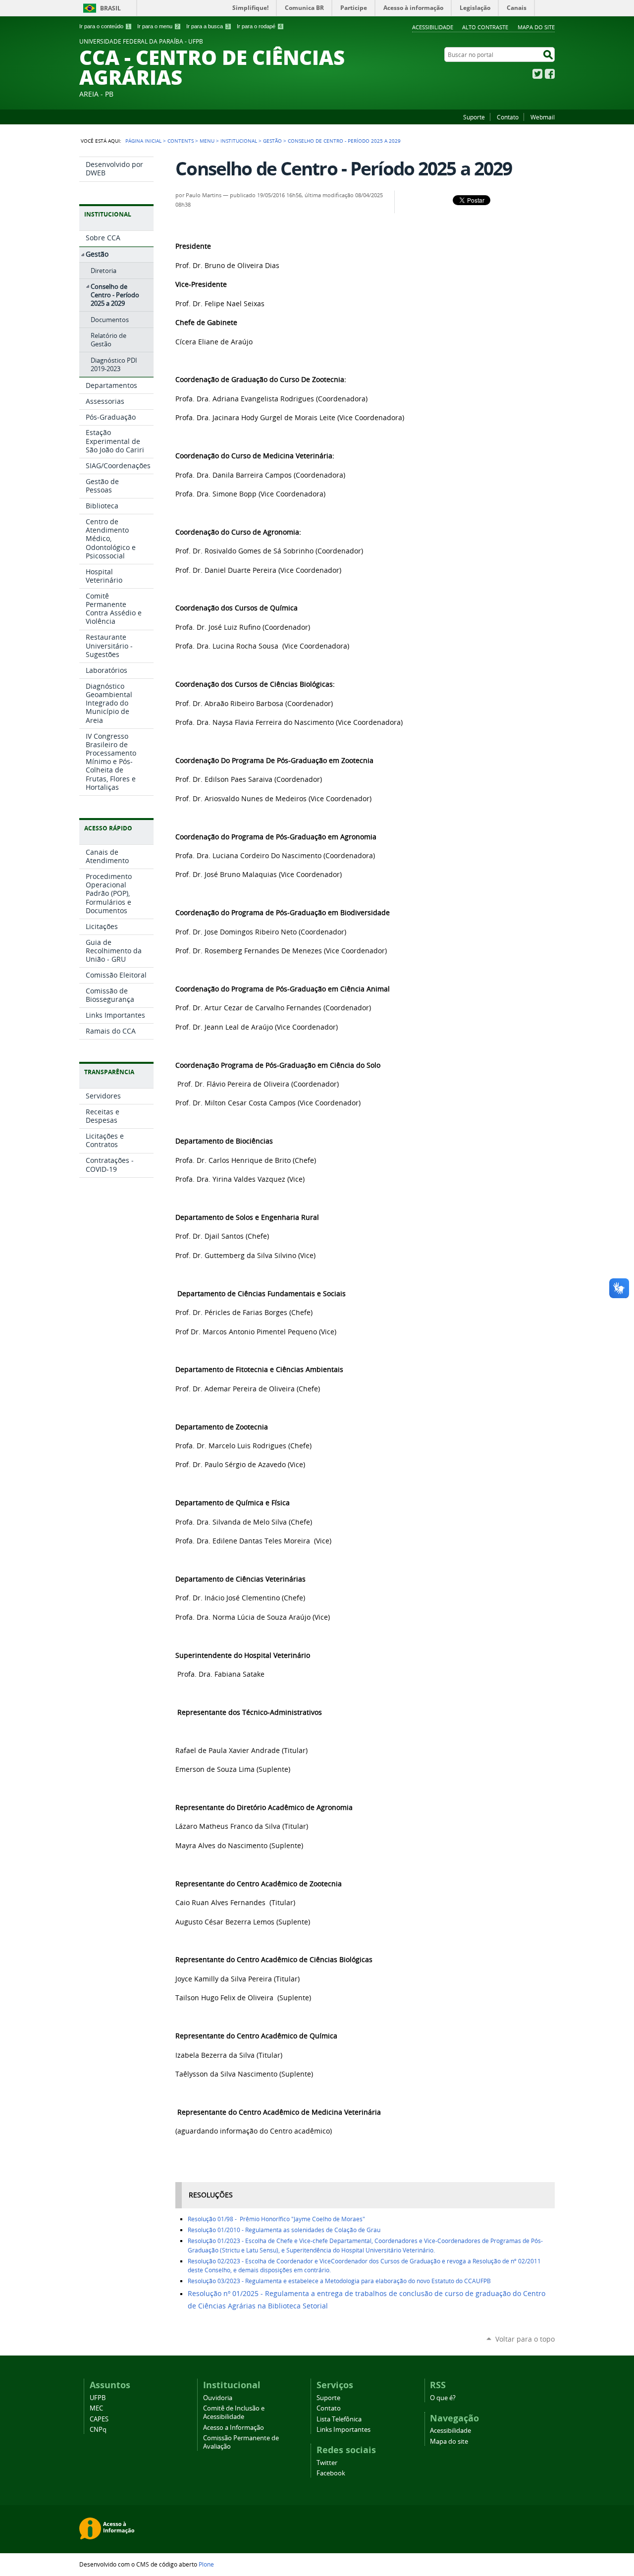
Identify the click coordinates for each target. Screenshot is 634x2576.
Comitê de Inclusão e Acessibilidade (234, 2412)
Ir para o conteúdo (105, 26)
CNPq (98, 2430)
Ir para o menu (158, 26)
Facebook (550, 74)
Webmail (543, 117)
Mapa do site (536, 27)
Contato (508, 117)
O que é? (443, 2398)
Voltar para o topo (525, 2339)
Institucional (239, 141)
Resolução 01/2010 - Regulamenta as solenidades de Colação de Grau (285, 2230)
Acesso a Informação (234, 2428)
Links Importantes (343, 2430)
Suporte (474, 117)
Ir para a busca (208, 26)
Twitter (537, 74)
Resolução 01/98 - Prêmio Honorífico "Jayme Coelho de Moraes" (277, 2219)
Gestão (272, 141)
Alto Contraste (485, 27)
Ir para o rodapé (259, 26)
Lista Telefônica (339, 2419)
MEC (96, 2408)
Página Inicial (143, 141)
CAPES (99, 2419)
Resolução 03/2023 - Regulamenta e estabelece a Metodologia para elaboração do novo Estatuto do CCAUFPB (339, 2281)
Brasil (110, 8)
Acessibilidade (433, 27)
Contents (181, 141)
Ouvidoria (218, 2398)
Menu (207, 141)
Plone (206, 2564)
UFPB (98, 2398)
